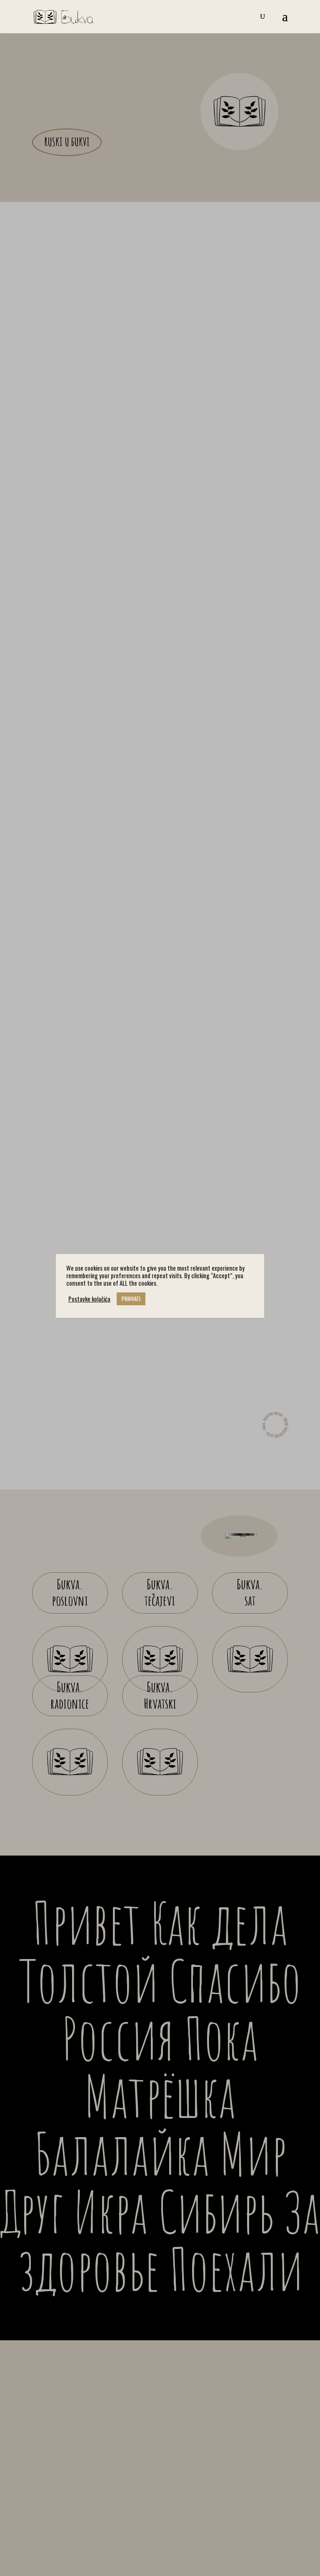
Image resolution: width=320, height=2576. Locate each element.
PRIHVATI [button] (131, 1299)
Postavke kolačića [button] (89, 1299)
